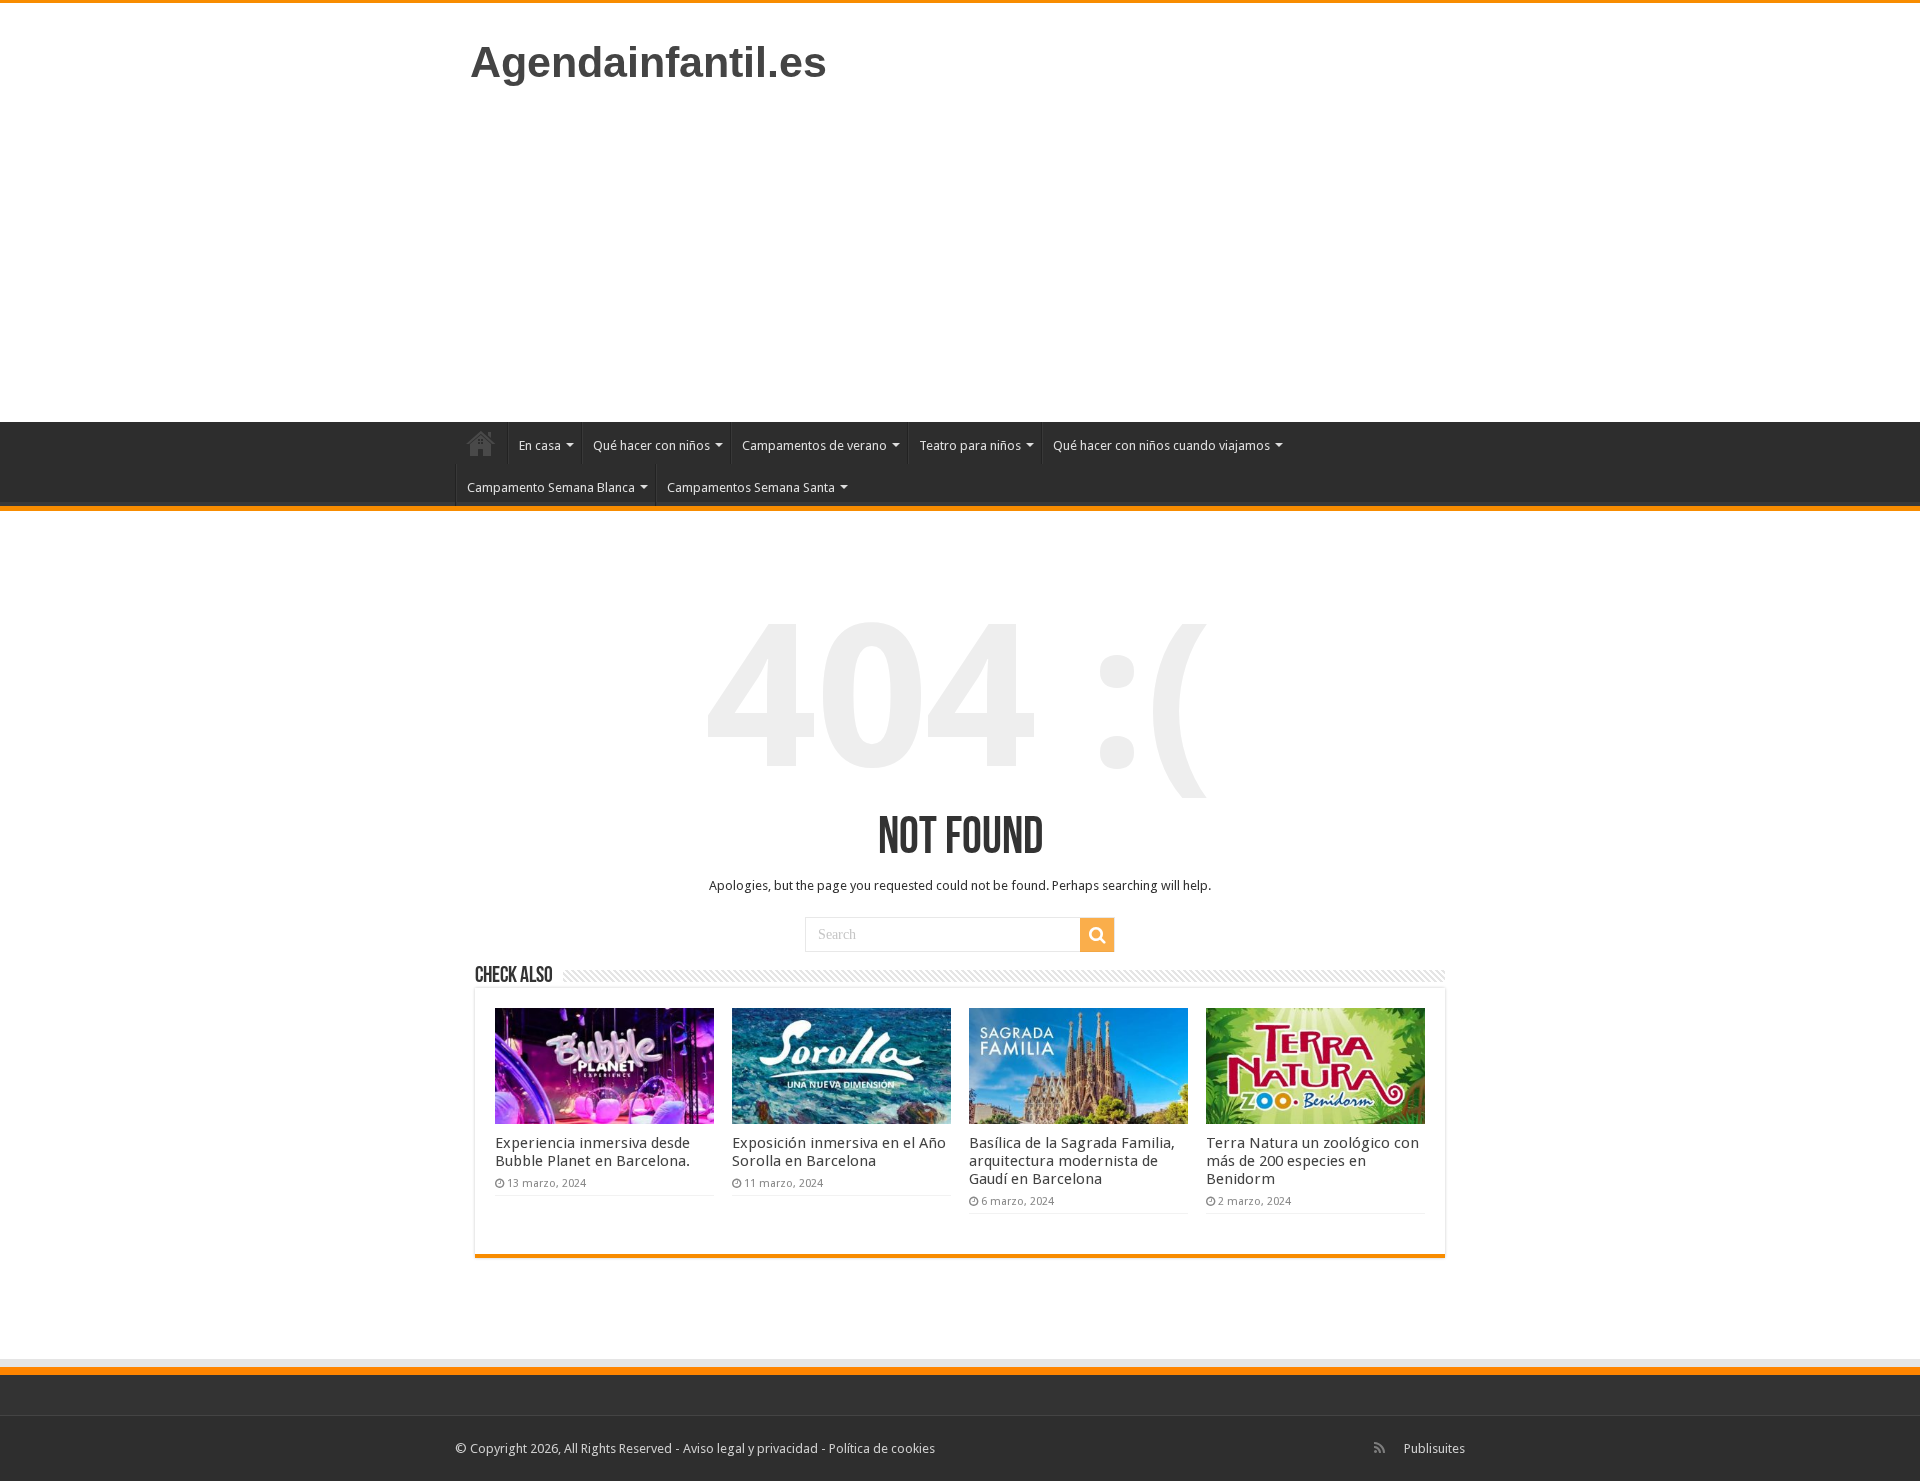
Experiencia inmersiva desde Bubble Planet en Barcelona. (592, 1152)
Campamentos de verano (814, 445)
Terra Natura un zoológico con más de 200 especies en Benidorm (1312, 1161)
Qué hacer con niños (651, 445)
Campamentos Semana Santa (751, 487)
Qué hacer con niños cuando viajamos (1161, 445)
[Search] (1097, 935)
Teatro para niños (970, 445)
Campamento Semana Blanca (551, 487)
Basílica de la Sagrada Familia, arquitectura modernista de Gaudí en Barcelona (1072, 1161)
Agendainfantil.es (648, 62)
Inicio (481, 443)
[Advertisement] (960, 252)
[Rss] (1379, 1448)
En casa (540, 445)
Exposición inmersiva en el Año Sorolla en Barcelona (839, 1152)
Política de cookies (882, 1448)
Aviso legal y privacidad (750, 1448)
